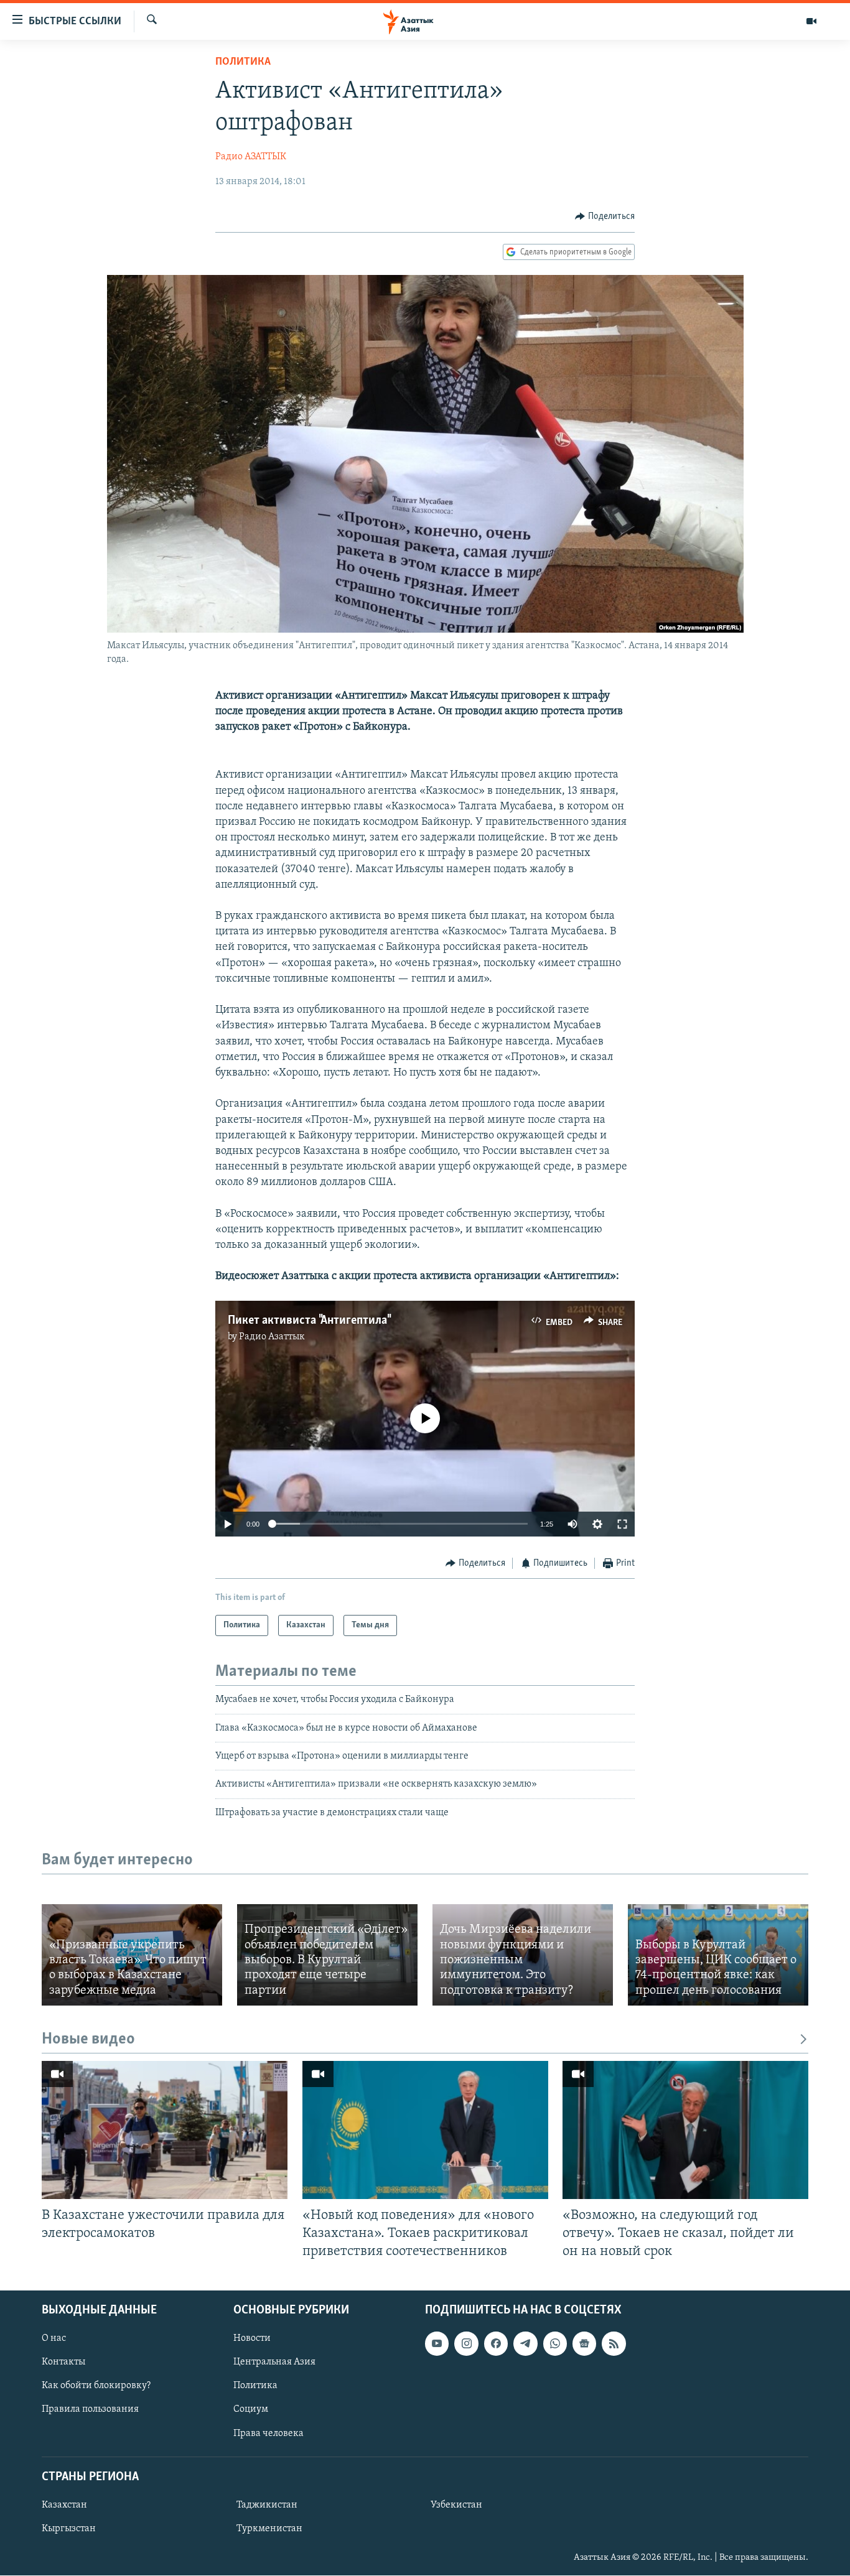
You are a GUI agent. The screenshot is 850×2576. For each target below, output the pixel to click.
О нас (54, 2339)
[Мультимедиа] (811, 21)
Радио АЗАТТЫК (251, 157)
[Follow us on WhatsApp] (555, 2344)
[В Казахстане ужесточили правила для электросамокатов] (165, 2130)
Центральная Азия (274, 2363)
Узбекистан (456, 2505)
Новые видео (88, 2039)
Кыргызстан (69, 2529)
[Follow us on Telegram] (525, 2344)
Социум (251, 2410)
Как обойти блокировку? (96, 2386)
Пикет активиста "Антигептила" (309, 1321)
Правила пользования (90, 2410)
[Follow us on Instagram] (466, 2344)
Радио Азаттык (272, 1337)
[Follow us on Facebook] (496, 2344)
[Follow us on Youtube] (437, 2344)
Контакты (63, 2363)
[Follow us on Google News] (584, 2344)
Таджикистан (267, 2505)
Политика (243, 62)
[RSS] (614, 2344)
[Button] (605, 216)
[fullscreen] (622, 1524)
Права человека (269, 2434)
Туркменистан (269, 2529)
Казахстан (64, 2505)
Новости (252, 2339)
